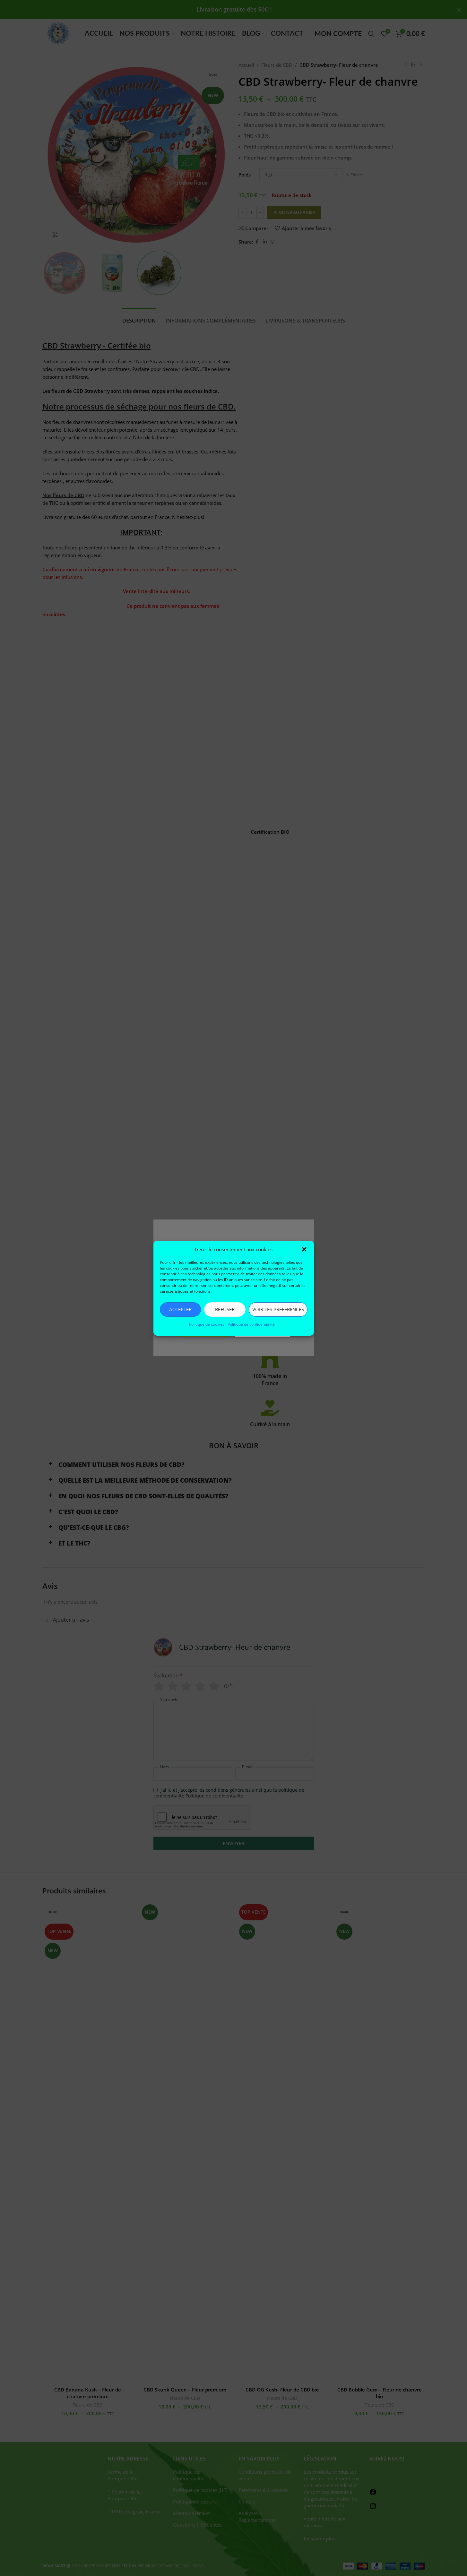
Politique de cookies (207, 1324)
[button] (304, 1249)
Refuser (225, 1309)
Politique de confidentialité (251, 1324)
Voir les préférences (278, 1309)
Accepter (180, 1309)
